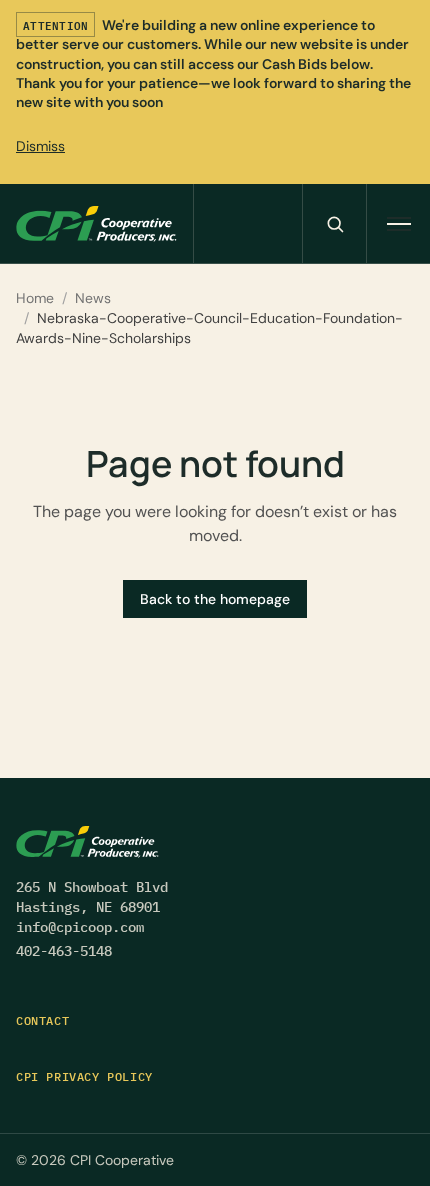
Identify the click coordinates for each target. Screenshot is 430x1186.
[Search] (334, 223)
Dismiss (40, 146)
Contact (42, 1020)
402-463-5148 (64, 951)
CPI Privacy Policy (84, 1076)
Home (35, 298)
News (93, 298)
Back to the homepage (215, 599)
